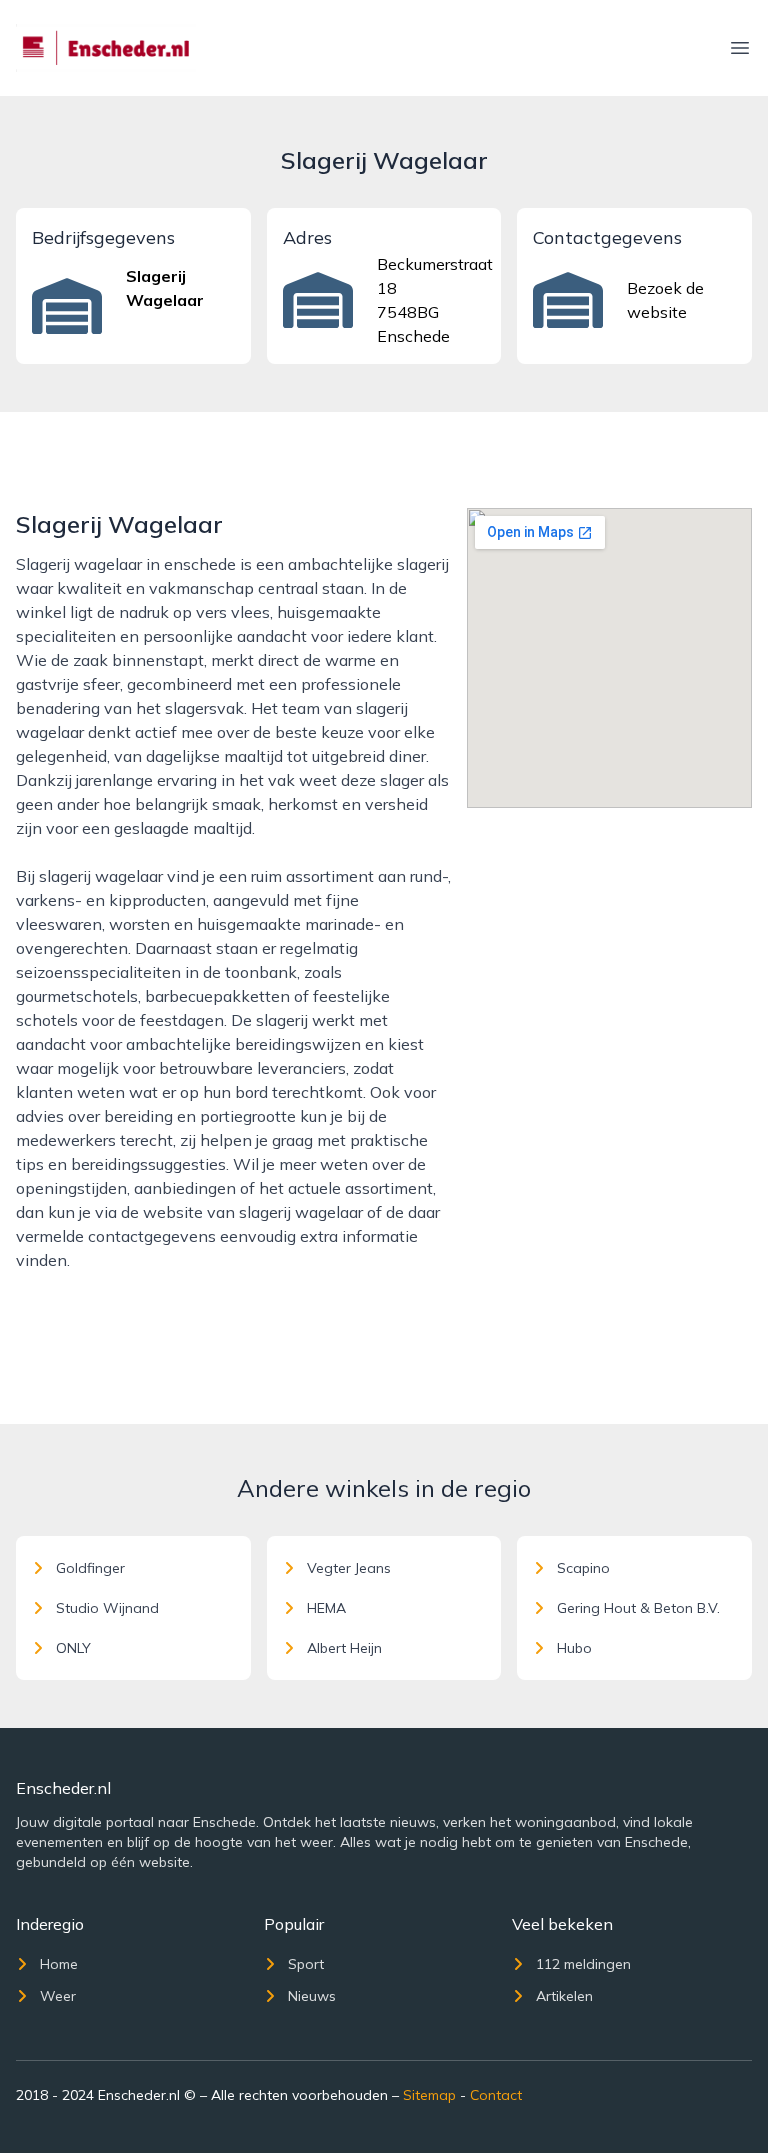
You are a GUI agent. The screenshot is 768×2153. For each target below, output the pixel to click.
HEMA (326, 1608)
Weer (58, 1996)
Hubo (574, 1648)
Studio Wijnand (107, 1608)
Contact (496, 2095)
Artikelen (564, 1996)
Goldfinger (90, 1568)
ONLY (73, 1648)
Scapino (583, 1568)
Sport (306, 1964)
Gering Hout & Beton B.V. (638, 1608)
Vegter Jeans (349, 1568)
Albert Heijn (344, 1648)
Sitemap (429, 2095)
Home (59, 1964)
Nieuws (312, 1996)
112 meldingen (583, 1964)
